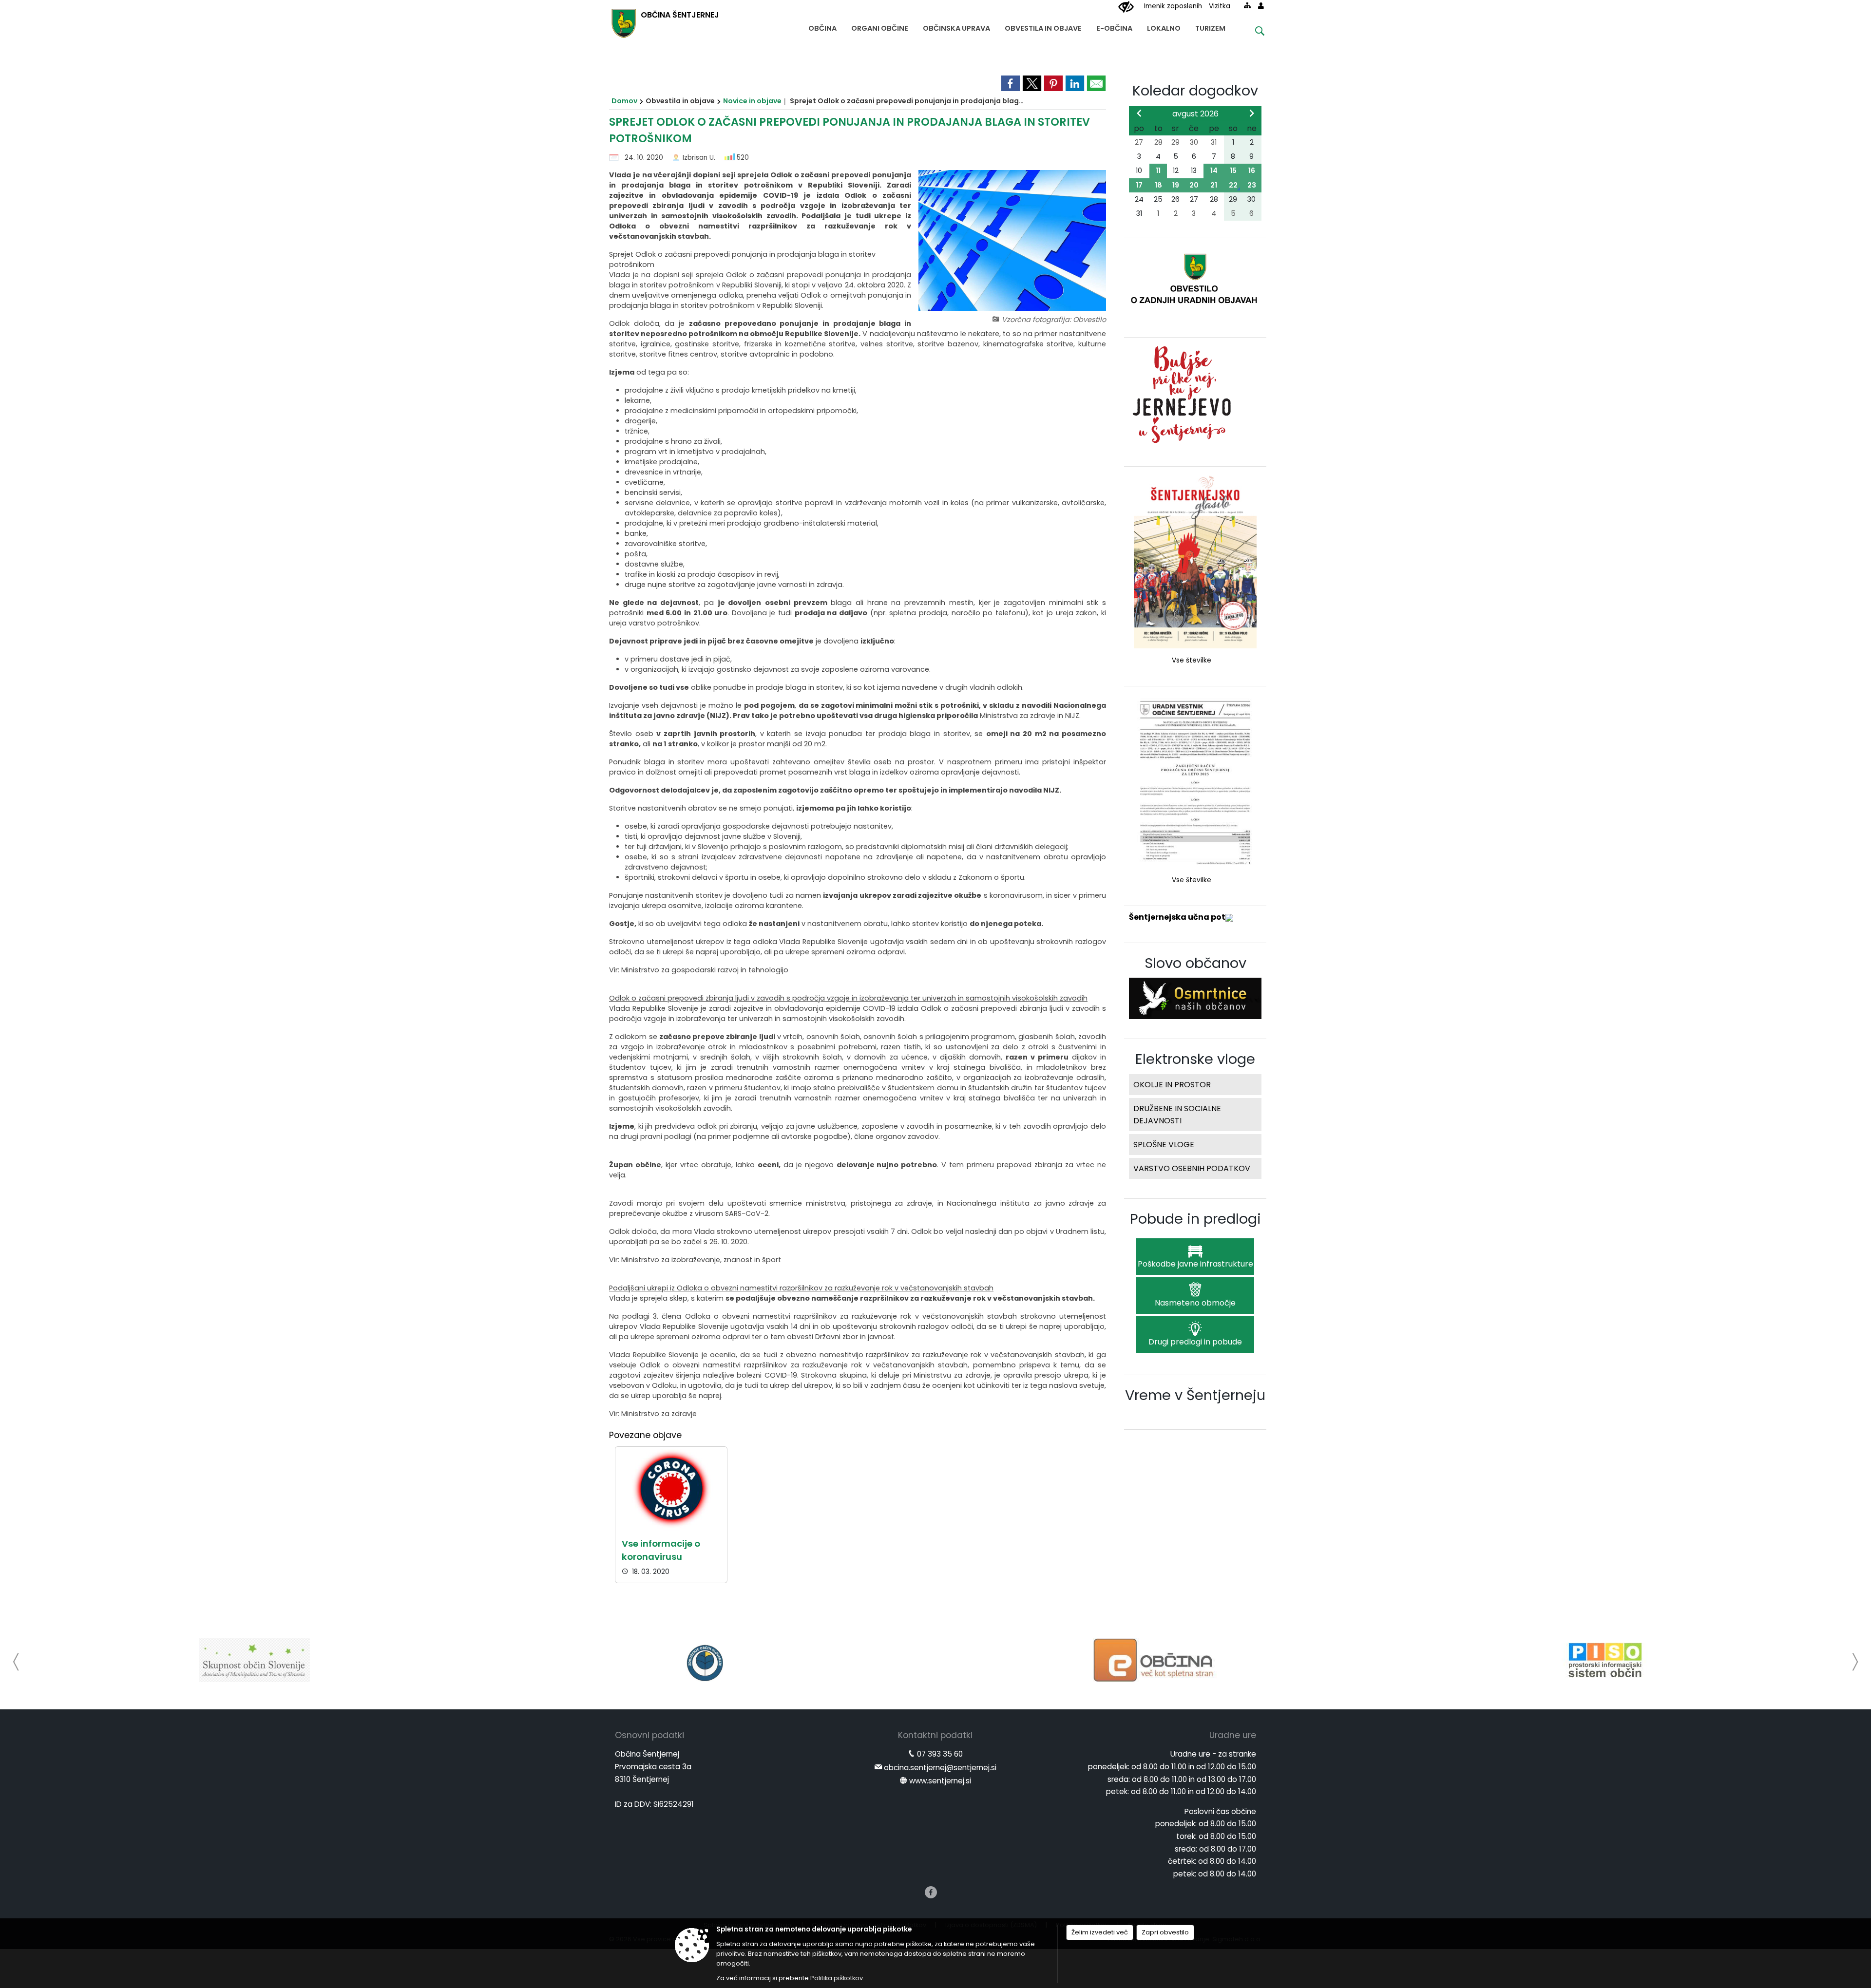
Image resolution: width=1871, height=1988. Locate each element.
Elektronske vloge (1195, 1059)
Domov (624, 101)
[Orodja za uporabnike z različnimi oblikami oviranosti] (1126, 7)
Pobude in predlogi (1195, 1219)
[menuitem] (822, 26)
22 (1233, 185)
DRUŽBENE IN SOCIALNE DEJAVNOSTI (1177, 1115)
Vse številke (1192, 660)
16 (1252, 170)
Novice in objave (752, 101)
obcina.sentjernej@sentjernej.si (940, 1768)
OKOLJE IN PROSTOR (1172, 1085)
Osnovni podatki (649, 1735)
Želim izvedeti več (1100, 1932)
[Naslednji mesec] (1252, 113)
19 (1176, 185)
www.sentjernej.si (940, 1781)
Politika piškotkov (837, 1978)
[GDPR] (1605, 1660)
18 (1158, 185)
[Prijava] (1261, 5)
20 (1194, 185)
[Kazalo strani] (1247, 5)
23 (1252, 185)
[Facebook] (931, 1892)
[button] (16, 1662)
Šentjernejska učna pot (1177, 917)
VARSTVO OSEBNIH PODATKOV (1192, 1168)
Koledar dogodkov (1195, 91)
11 (1158, 170)
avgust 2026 (1195, 114)
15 (1233, 170)
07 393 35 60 (940, 1754)
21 (1214, 185)
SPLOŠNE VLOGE (1164, 1145)
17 (1139, 185)
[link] (1011, 83)
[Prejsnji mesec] (1139, 113)
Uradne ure (1233, 1735)
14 (1214, 170)
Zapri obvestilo (1165, 1932)
